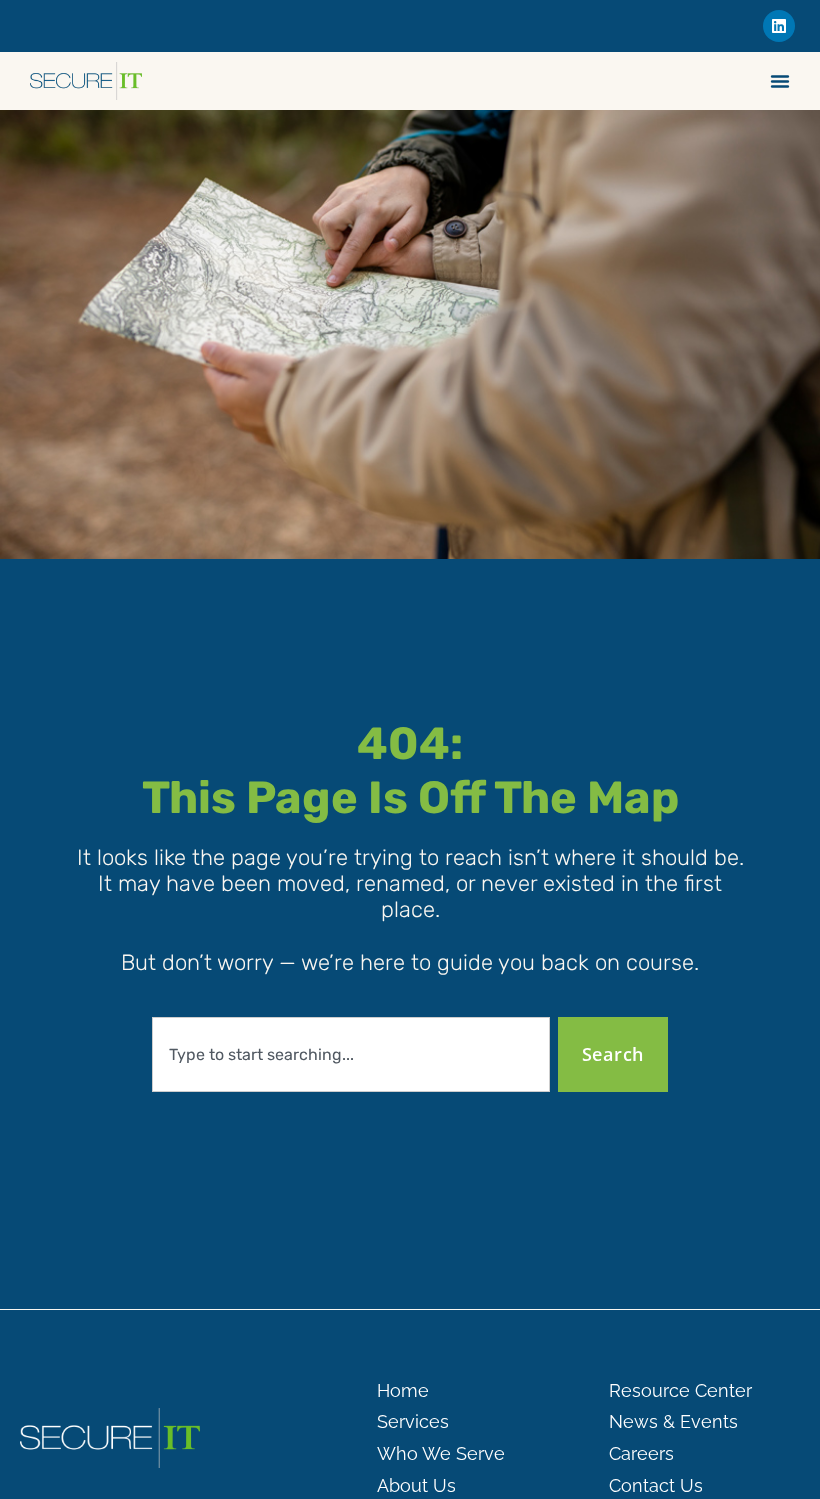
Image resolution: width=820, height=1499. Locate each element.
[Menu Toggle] (780, 81)
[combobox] (351, 1054)
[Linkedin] (779, 26)
